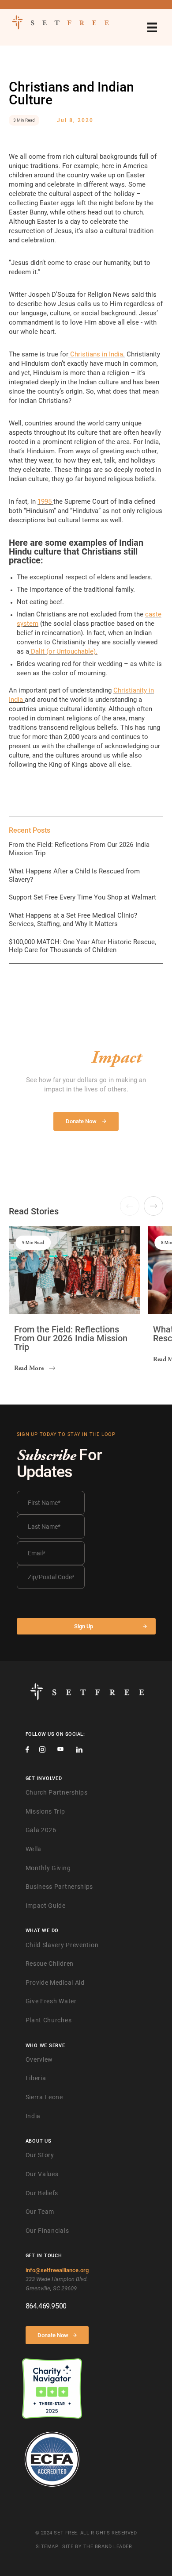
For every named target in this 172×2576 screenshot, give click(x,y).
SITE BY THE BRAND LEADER (97, 2547)
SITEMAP (47, 2547)
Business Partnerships (60, 1887)
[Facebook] (27, 1751)
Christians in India (97, 354)
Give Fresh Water (51, 2001)
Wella (34, 1849)
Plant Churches (49, 2020)
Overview (39, 2059)
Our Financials (47, 2231)
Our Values (42, 2174)
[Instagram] (42, 1751)
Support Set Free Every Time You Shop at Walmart (82, 897)
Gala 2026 (41, 1830)
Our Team (40, 2212)
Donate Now (53, 2335)
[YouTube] (60, 1750)
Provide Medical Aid (55, 1983)
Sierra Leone (44, 2097)
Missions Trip (45, 1811)
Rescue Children (50, 1964)
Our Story (40, 2155)
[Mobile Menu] (152, 27)
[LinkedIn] (79, 1751)
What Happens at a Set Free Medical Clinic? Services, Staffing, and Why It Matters (73, 920)
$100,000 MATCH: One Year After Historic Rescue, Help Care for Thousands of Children (82, 946)
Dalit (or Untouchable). (64, 651)
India (33, 2116)
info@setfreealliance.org (57, 2270)
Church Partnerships (57, 1792)
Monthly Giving (48, 1868)
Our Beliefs (42, 2193)
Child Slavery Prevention (62, 1945)
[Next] (153, 1206)
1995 (45, 501)
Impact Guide (46, 1906)
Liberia (36, 2078)
